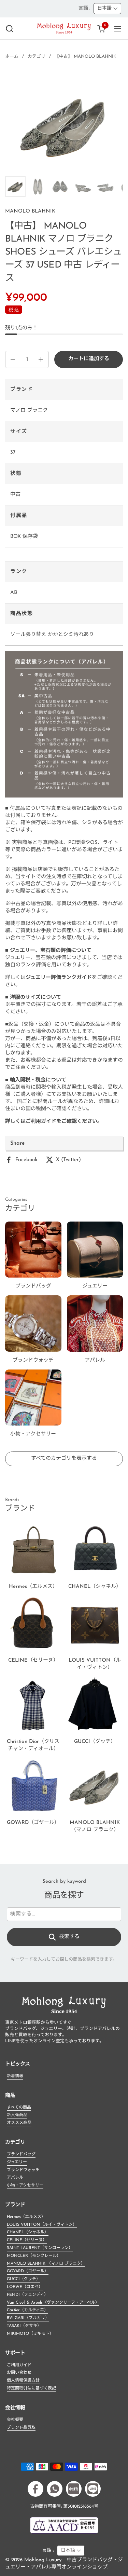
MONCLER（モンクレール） (34, 2256)
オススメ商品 (19, 2123)
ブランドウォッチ (23, 2170)
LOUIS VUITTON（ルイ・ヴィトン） (42, 2225)
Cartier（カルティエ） (27, 2310)
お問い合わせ (19, 2373)
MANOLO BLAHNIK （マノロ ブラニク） (46, 2264)
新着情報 (15, 2076)
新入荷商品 (17, 2115)
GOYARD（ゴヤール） (28, 2271)
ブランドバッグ (21, 2154)
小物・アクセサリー (25, 2185)
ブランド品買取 (21, 2428)
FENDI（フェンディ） (27, 2295)
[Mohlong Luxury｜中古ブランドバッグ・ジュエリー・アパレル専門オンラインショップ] (64, 29)
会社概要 (15, 2420)
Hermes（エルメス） (26, 2217)
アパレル (15, 2178)
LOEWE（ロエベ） (25, 2287)
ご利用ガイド (19, 2365)
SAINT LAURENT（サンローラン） (40, 2248)
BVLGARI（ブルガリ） (28, 2318)
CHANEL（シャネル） (28, 2232)
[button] (9, 29)
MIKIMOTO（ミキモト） (30, 2334)
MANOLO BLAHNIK (30, 211)
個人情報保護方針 (23, 2381)
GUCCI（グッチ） (24, 2279)
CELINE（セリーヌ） (27, 2240)
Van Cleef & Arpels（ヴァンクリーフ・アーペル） (53, 2303)
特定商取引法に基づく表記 (31, 2388)
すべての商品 (19, 2108)
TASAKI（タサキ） (24, 2326)
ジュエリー (17, 2162)
